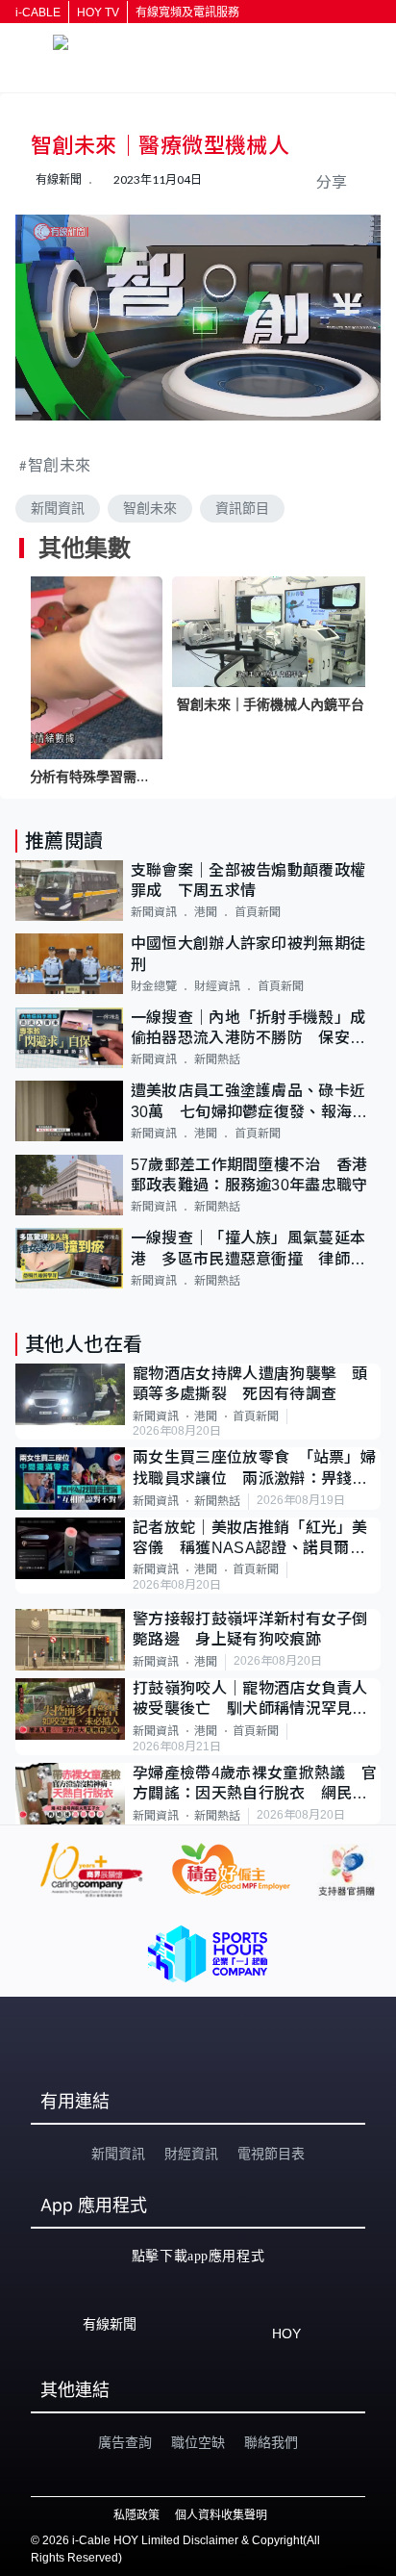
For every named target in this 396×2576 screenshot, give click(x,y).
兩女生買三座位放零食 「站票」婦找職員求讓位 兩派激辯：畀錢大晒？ (254, 1469)
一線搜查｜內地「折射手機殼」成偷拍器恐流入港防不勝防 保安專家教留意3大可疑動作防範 (248, 1029)
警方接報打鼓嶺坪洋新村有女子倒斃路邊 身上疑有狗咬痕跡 (250, 1629)
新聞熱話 (217, 1059)
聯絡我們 (271, 2442)
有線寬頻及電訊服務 (187, 13)
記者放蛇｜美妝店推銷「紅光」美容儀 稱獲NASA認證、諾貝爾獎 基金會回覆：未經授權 (257, 1539)
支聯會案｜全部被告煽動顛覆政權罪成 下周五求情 (248, 880)
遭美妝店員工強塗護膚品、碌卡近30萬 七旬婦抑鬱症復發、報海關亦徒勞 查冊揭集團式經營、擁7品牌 (253, 1102)
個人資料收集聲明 (221, 2515)
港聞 (206, 912)
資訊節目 (242, 508)
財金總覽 (154, 986)
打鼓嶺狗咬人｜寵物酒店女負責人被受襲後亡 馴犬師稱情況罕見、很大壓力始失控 (250, 1700)
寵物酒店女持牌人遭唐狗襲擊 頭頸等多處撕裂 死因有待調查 (250, 1384)
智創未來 (60, 464)
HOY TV (98, 13)
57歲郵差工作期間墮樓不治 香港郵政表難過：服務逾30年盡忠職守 (249, 1175)
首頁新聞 (258, 912)
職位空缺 (198, 2442)
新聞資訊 (58, 508)
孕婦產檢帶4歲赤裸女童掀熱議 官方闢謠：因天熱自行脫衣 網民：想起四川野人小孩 (255, 1785)
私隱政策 (136, 2515)
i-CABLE (38, 13)
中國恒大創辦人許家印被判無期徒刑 (248, 954)
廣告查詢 (125, 2442)
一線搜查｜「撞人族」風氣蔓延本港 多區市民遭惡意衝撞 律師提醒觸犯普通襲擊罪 (248, 1250)
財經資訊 (217, 986)
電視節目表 (271, 2154)
